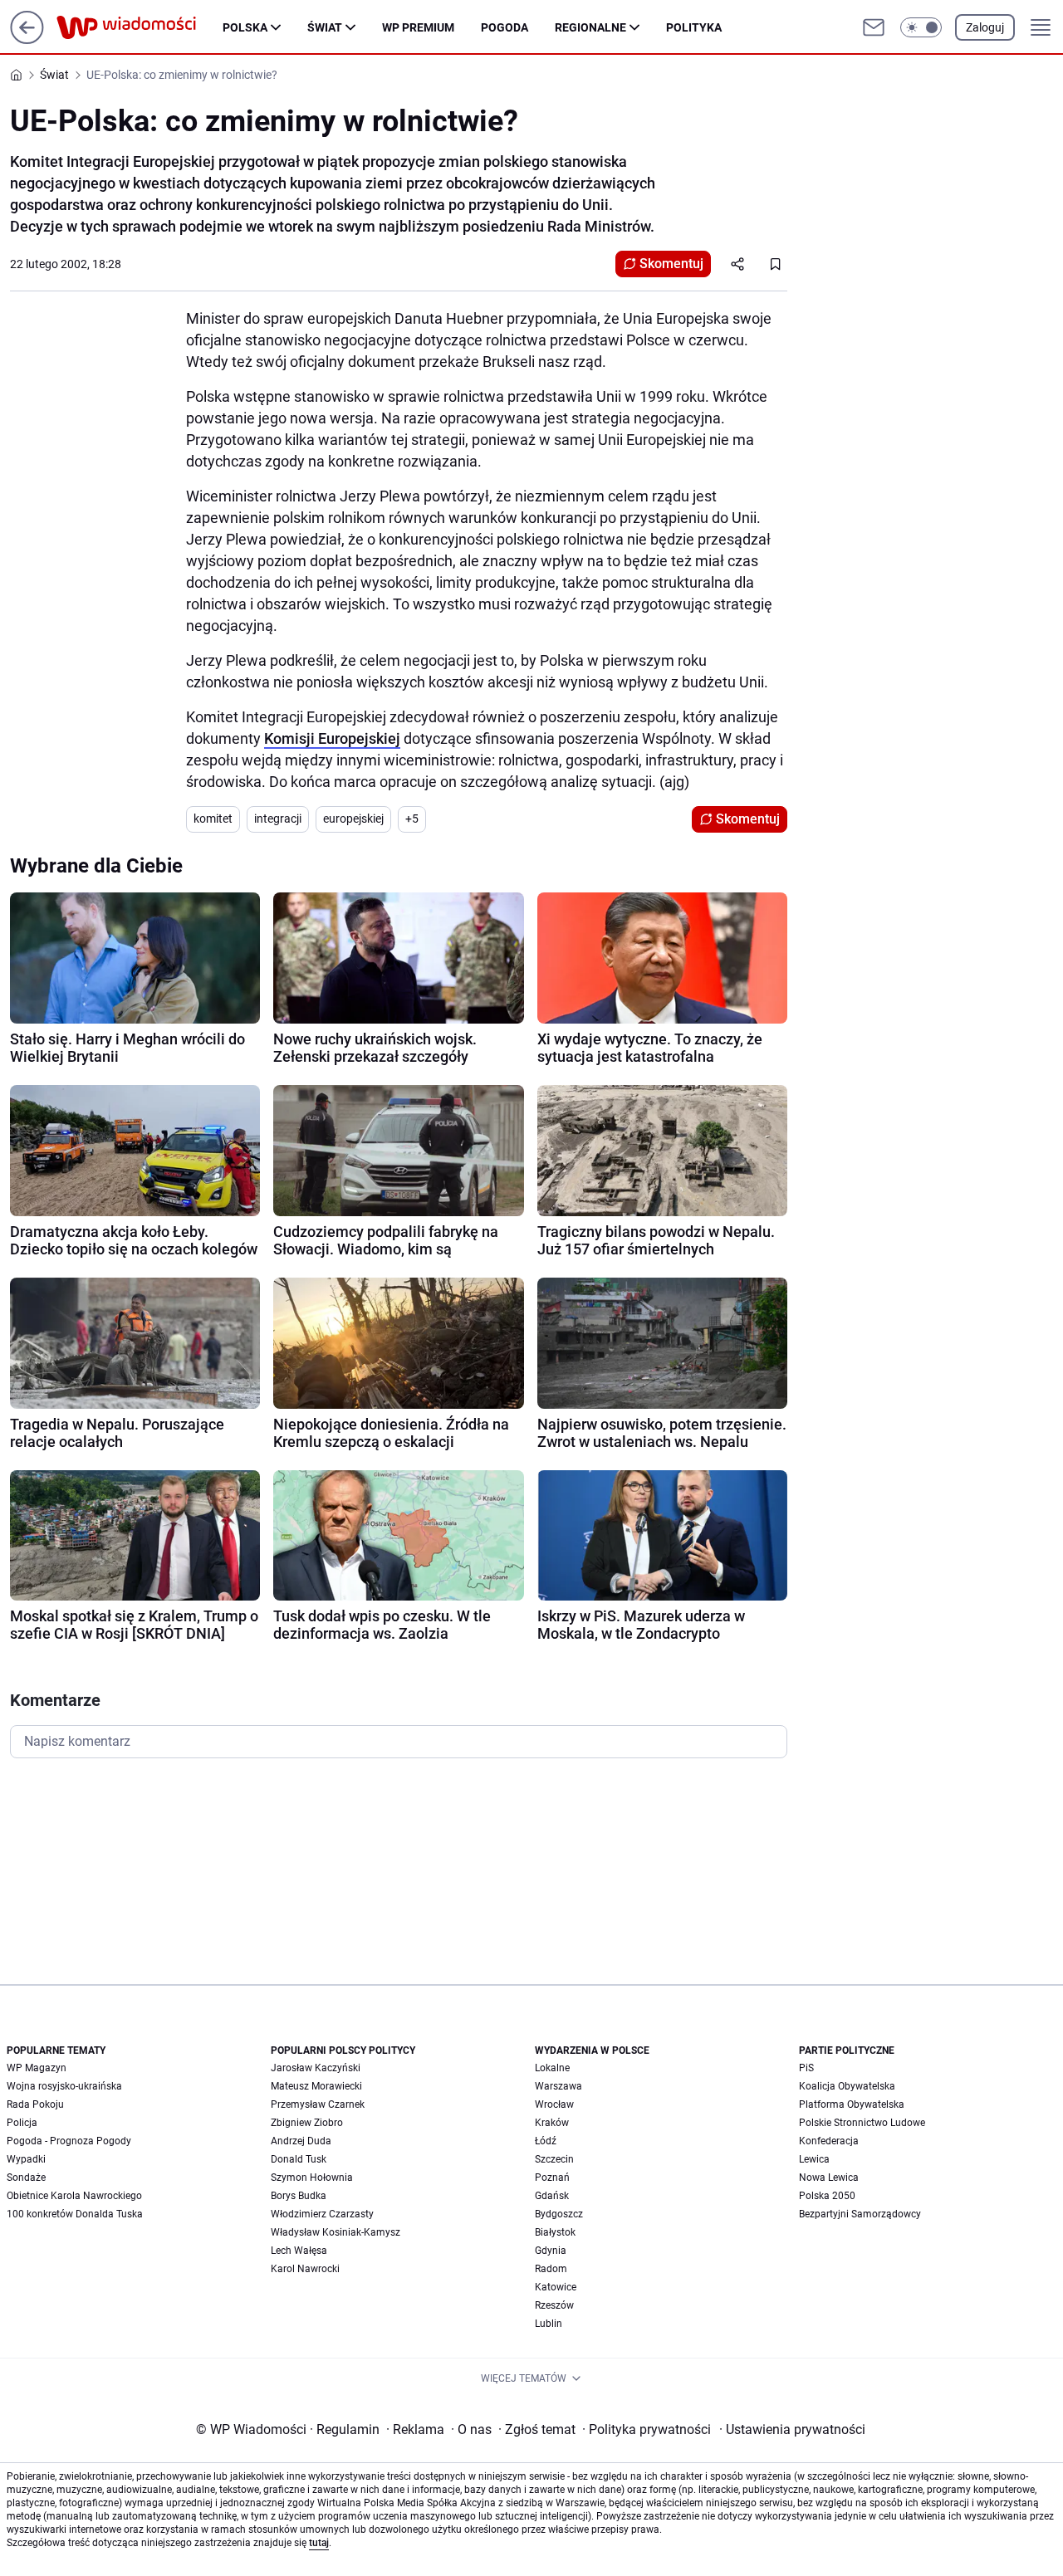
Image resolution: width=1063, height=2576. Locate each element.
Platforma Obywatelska (852, 2104)
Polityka (694, 27)
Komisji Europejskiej (332, 738)
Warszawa (558, 2086)
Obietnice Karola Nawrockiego (74, 2196)
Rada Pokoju (35, 2104)
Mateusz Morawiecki (316, 2086)
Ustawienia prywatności (792, 2429)
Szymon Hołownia (312, 2178)
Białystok (555, 2232)
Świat (325, 27)
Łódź (546, 2141)
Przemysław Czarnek (318, 2104)
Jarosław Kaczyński (316, 2068)
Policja (22, 2123)
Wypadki (26, 2159)
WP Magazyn (37, 2068)
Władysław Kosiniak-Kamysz (336, 2232)
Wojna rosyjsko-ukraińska (64, 2086)
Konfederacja (829, 2141)
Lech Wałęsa (299, 2251)
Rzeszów (554, 2305)
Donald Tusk (299, 2159)
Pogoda (505, 27)
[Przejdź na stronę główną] (27, 39)
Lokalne (552, 2068)
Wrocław (554, 2104)
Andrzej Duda (301, 2141)
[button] (921, 27)
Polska (245, 27)
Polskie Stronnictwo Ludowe (862, 2123)
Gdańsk (552, 2196)
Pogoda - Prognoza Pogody (69, 2141)
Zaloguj (985, 27)
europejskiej (353, 819)
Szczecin (554, 2159)
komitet (213, 819)
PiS (806, 2068)
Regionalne (590, 27)
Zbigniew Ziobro (307, 2123)
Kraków (552, 2123)
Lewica (814, 2159)
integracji (278, 819)
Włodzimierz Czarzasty (322, 2214)
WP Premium (418, 27)
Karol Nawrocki (305, 2269)
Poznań (552, 2178)
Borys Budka (299, 2196)
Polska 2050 (827, 2196)
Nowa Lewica (829, 2178)
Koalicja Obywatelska (847, 2086)
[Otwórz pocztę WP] (874, 27)
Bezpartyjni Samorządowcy (860, 2214)
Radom (551, 2269)
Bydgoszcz (559, 2214)
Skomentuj (671, 264)
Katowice (556, 2287)
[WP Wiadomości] (140, 27)
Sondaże (26, 2178)
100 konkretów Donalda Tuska (75, 2214)
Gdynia (551, 2251)
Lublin (549, 2324)
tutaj (319, 2543)
